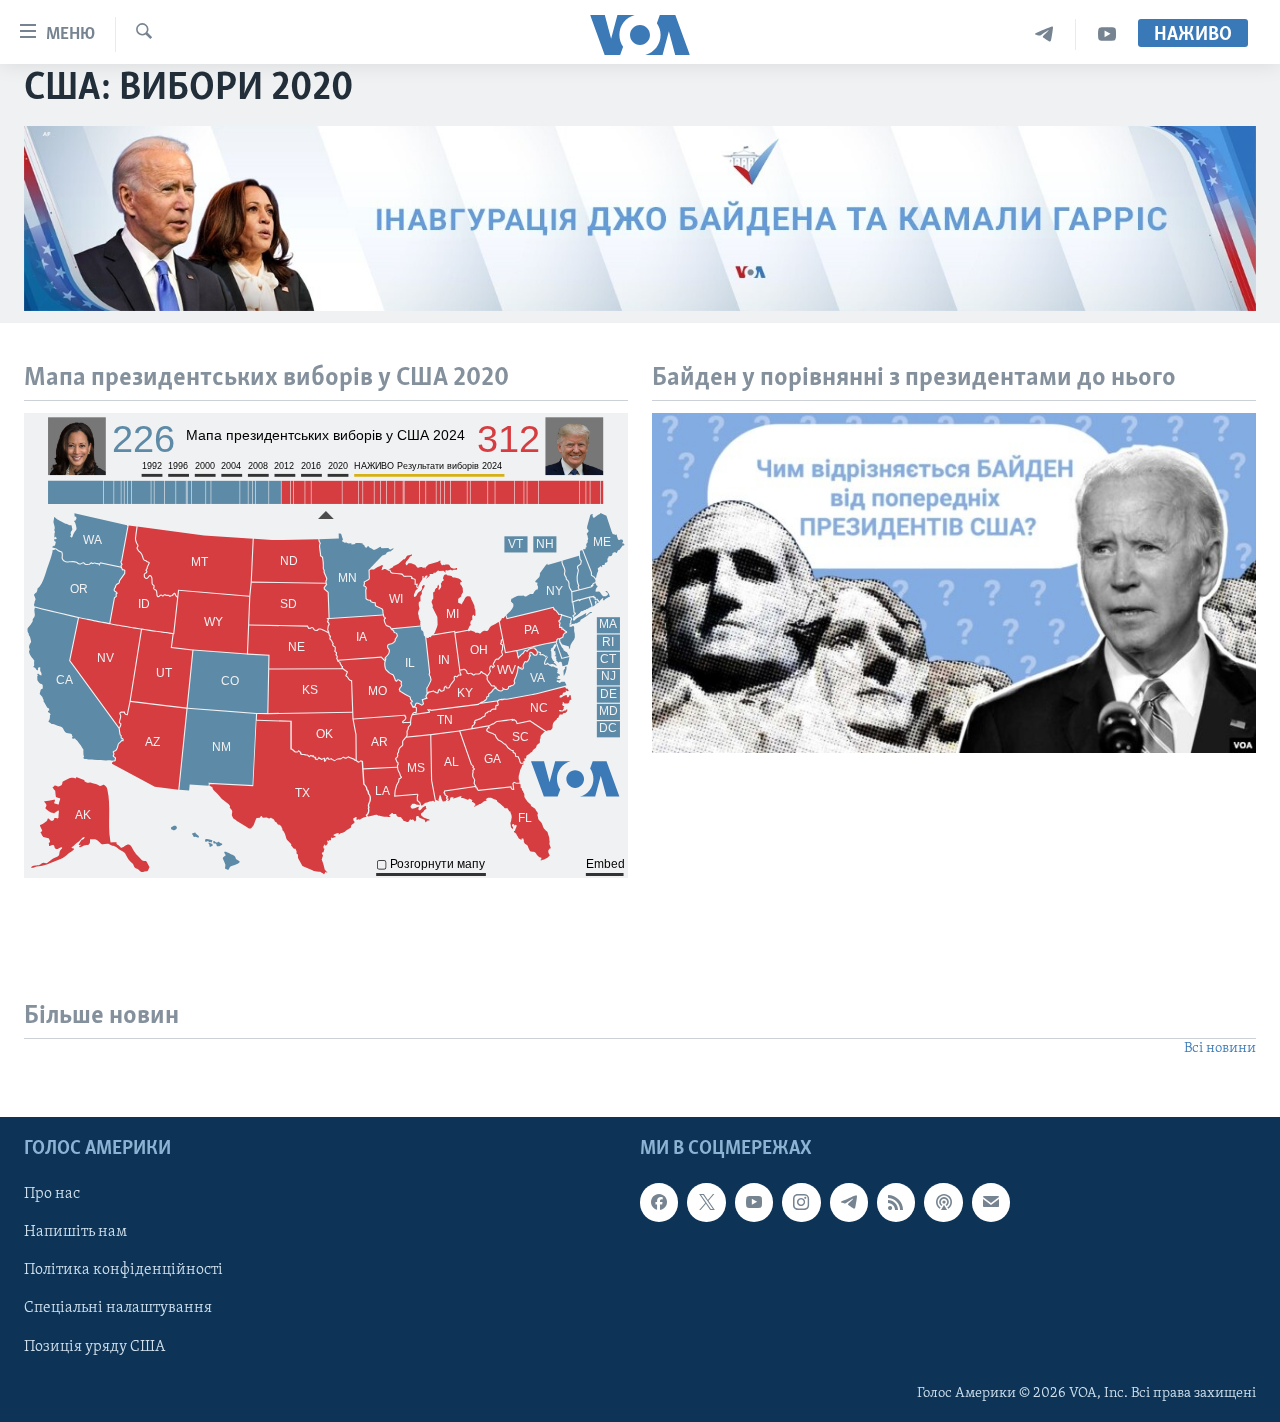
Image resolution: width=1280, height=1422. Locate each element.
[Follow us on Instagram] (801, 1202)
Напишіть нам (75, 1232)
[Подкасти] (943, 1202)
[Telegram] (1044, 34)
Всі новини (1220, 1048)
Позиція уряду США (94, 1346)
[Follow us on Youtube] (754, 1202)
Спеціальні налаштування (118, 1308)
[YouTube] (1107, 34)
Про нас (52, 1194)
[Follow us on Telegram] (849, 1202)
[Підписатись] (991, 1202)
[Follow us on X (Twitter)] (706, 1202)
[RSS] (896, 1202)
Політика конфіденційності (123, 1270)
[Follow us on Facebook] (659, 1202)
